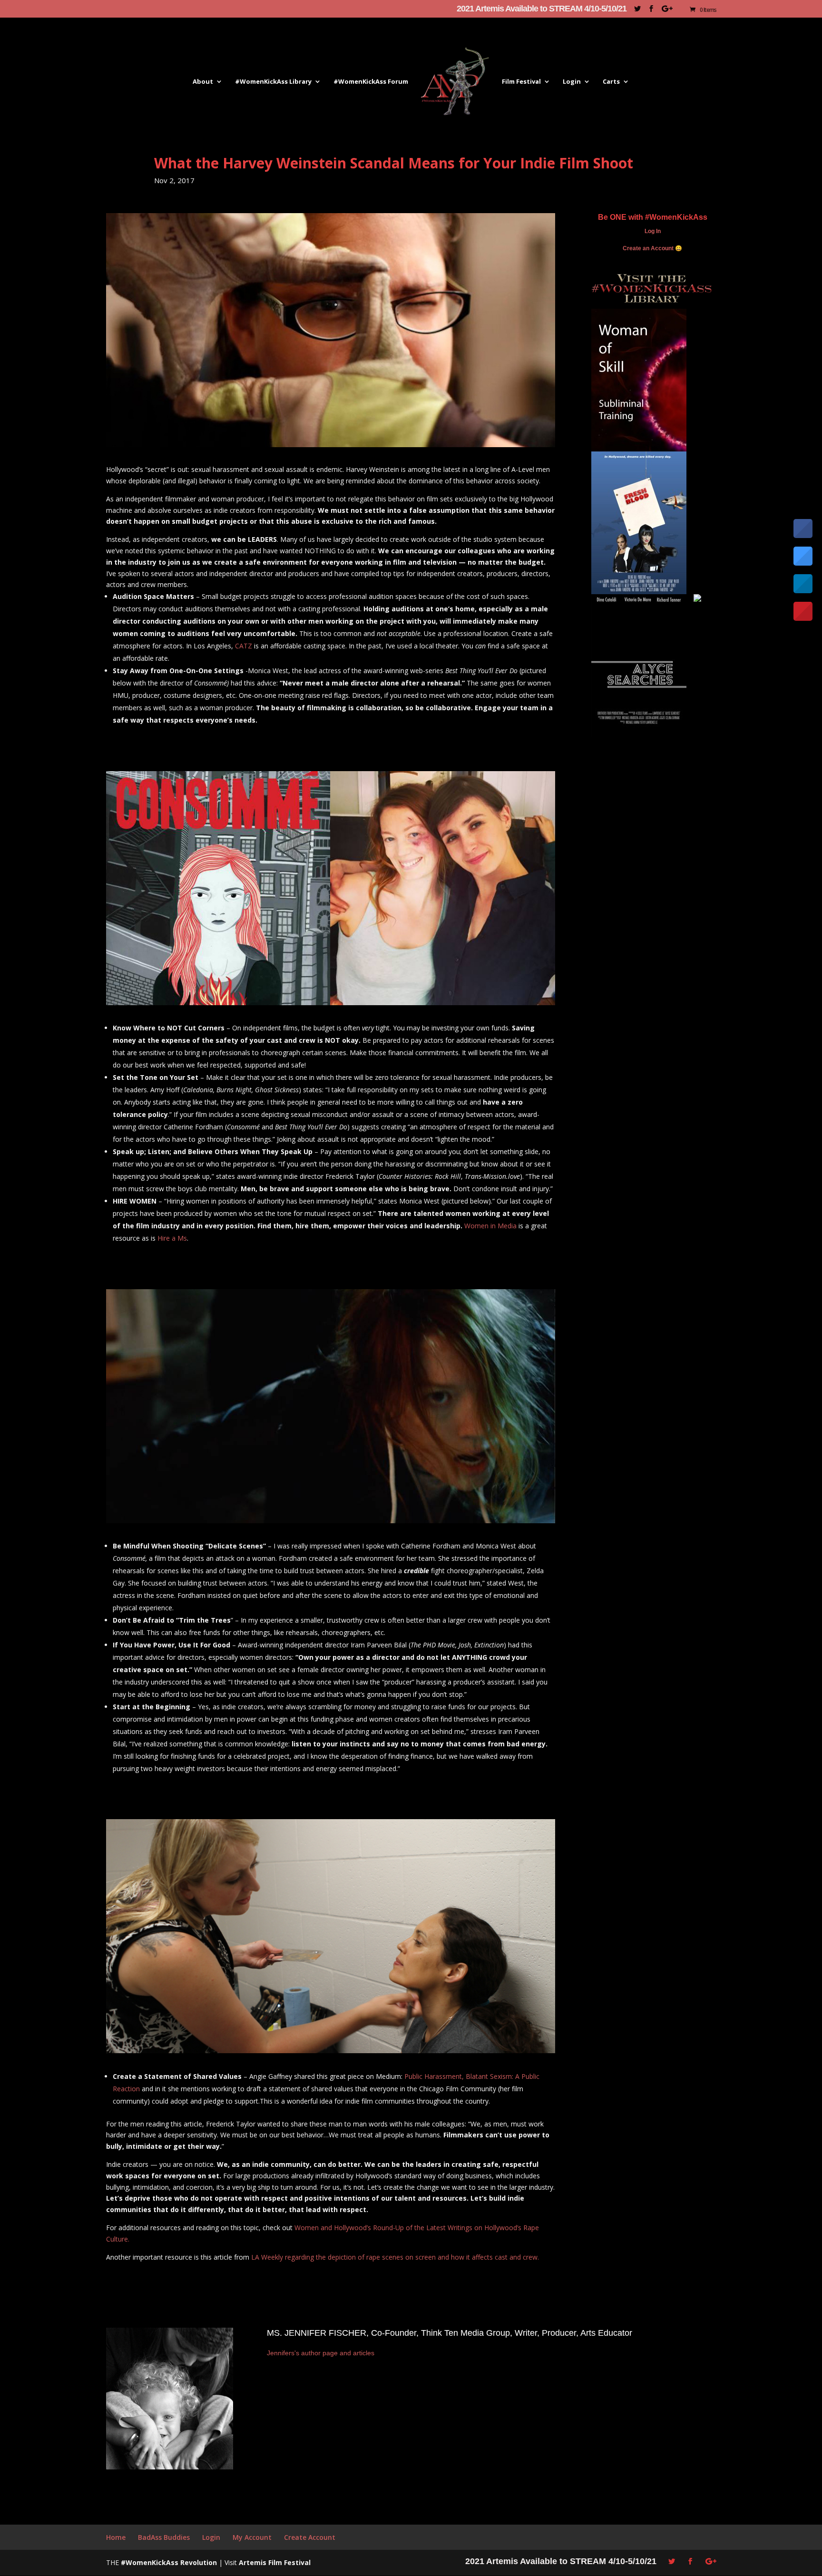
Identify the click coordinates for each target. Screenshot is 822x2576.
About (203, 82)
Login (572, 82)
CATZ (244, 646)
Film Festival (521, 82)
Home (116, 2537)
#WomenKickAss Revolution (169, 2562)
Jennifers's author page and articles (321, 2353)
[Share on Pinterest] (803, 618)
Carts (611, 82)
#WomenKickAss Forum (371, 82)
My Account (252, 2537)
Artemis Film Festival (275, 2562)
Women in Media (490, 1226)
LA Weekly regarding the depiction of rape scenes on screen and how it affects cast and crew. (395, 2257)
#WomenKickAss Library (273, 82)
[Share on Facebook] (803, 535)
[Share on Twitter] (803, 563)
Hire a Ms (172, 1238)
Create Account (310, 2537)
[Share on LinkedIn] (803, 590)
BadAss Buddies (164, 2537)
